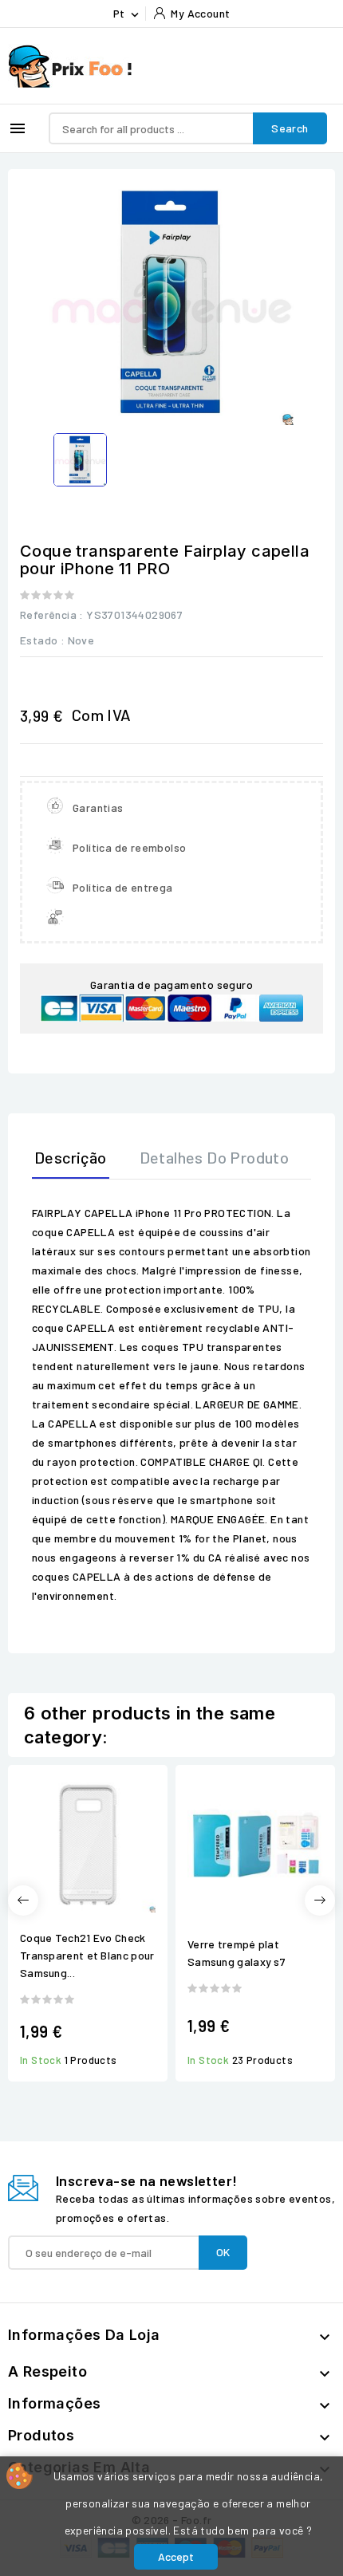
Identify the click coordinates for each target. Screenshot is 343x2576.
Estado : (42, 640)
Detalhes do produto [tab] (215, 1157)
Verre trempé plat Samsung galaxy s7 (237, 1953)
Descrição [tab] (71, 1157)
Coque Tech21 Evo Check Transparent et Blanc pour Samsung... (87, 1955)
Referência (48, 614)
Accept (176, 2556)
